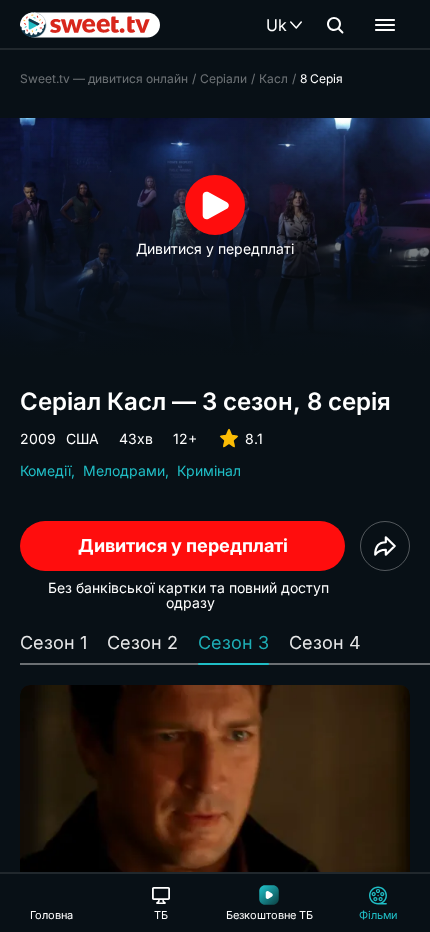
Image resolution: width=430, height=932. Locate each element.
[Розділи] (385, 25)
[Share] (385, 546)
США (82, 438)
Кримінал (209, 470)
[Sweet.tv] (90, 25)
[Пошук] (335, 25)
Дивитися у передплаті (183, 545)
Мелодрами (124, 470)
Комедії (45, 470)
